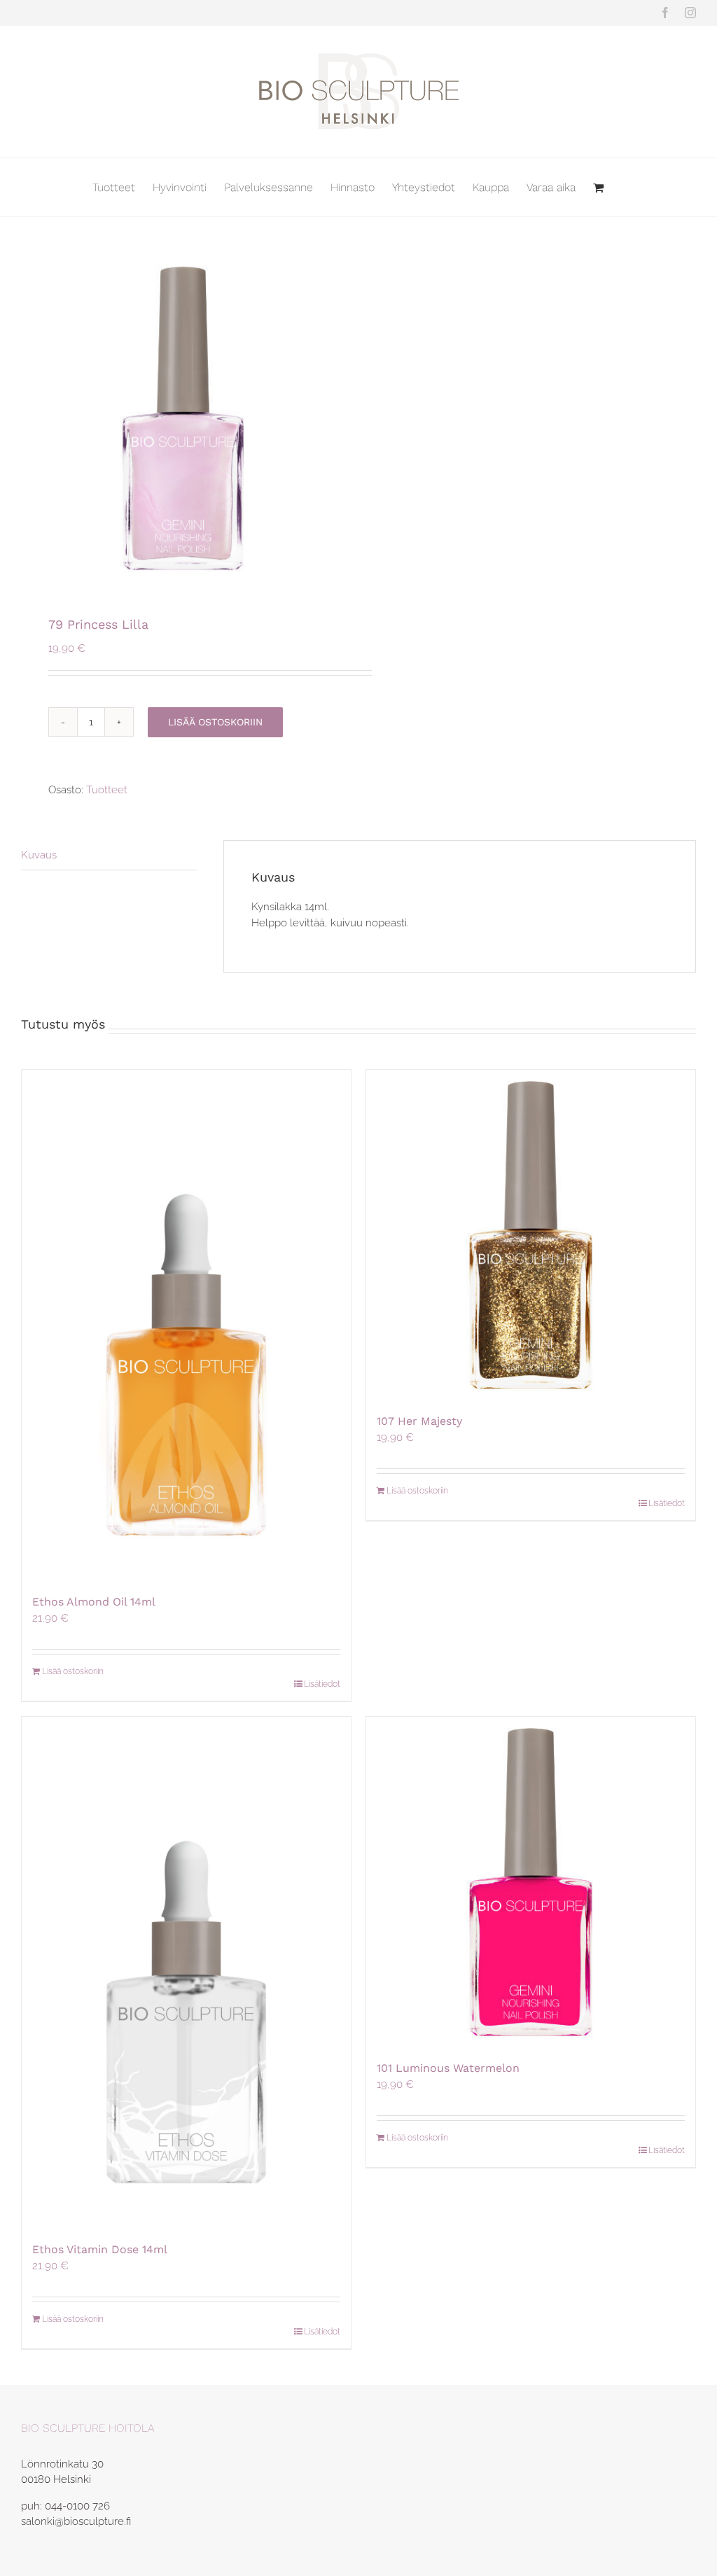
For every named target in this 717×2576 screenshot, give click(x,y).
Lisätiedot (322, 1684)
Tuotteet (107, 790)
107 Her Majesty (419, 1421)
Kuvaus (39, 855)
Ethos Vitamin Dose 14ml (100, 2249)
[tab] (109, 856)
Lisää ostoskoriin (215, 722)
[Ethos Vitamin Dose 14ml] (186, 1972)
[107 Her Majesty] (531, 1234)
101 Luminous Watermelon (448, 2068)
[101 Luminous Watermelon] (531, 1881)
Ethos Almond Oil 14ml (94, 1602)
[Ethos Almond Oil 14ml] (186, 1325)
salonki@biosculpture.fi (76, 2521)
